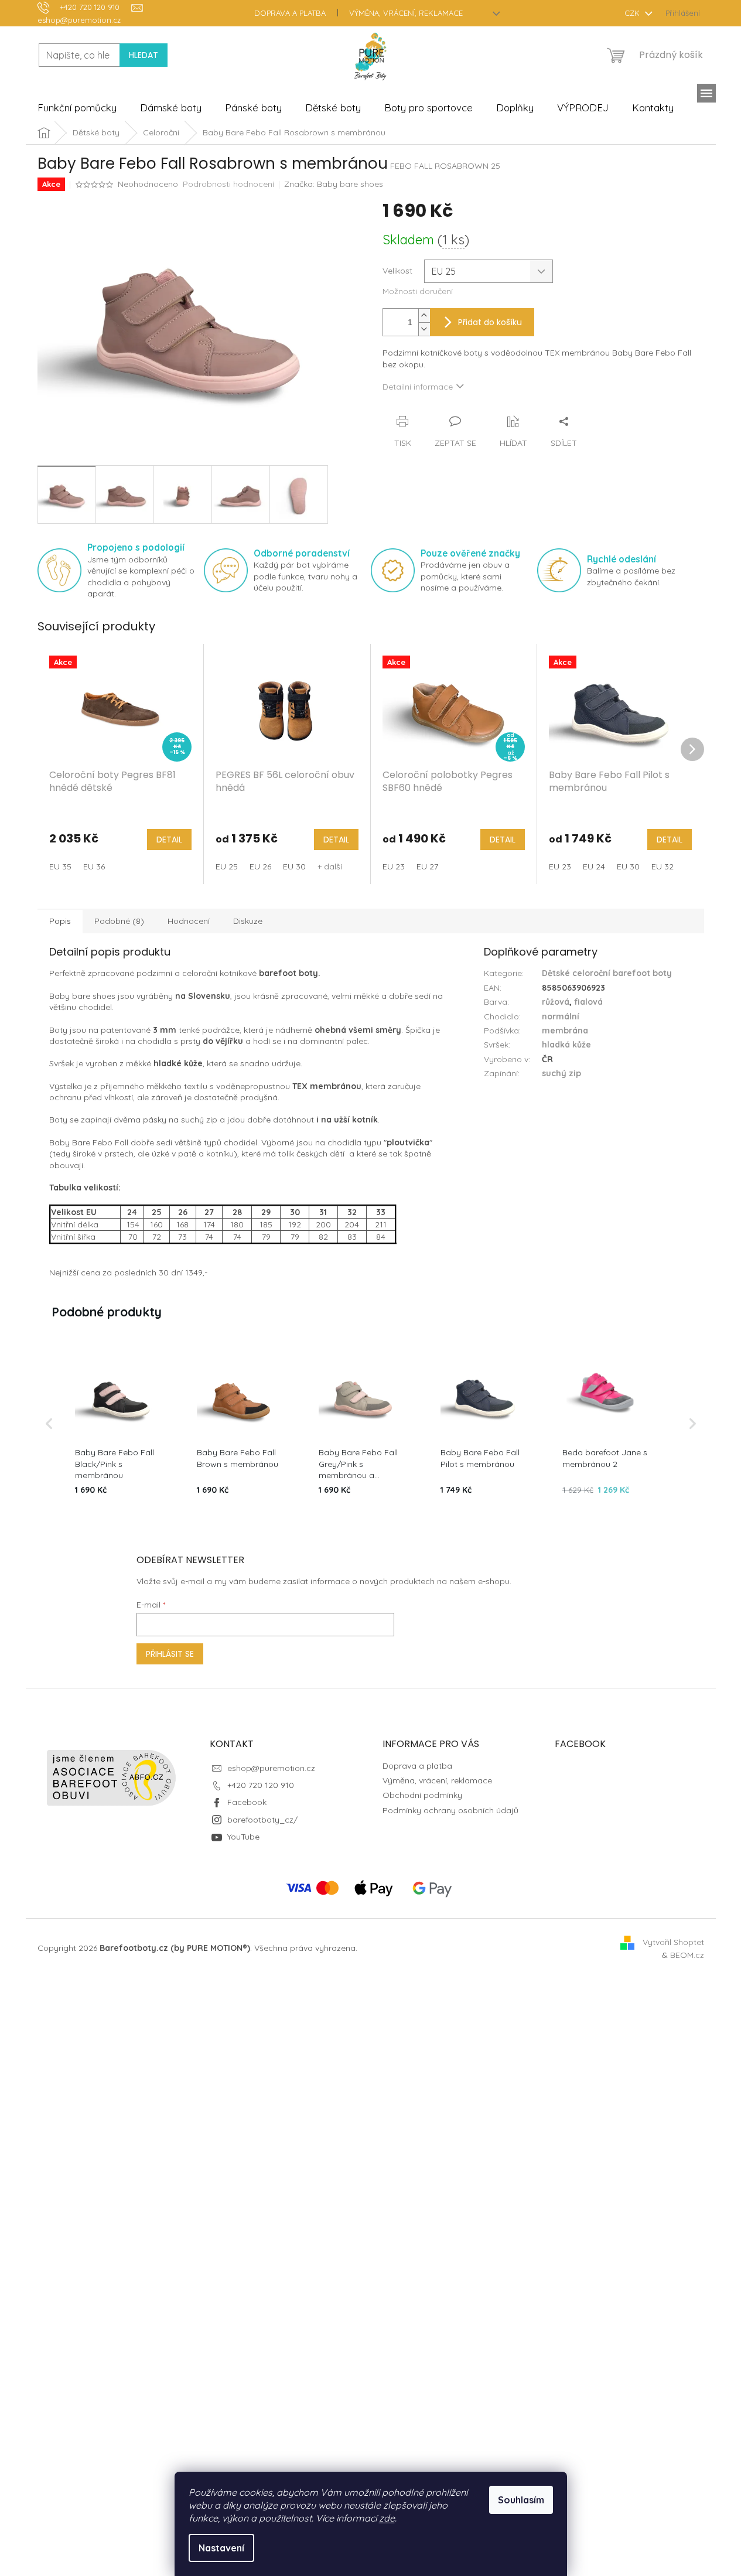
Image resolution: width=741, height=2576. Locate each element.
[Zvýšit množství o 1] (424, 315)
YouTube (243, 1837)
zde (387, 2518)
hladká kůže (566, 1045)
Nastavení (221, 2548)
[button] (49, 1424)
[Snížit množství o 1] (424, 329)
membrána (565, 1031)
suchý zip (561, 1073)
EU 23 (394, 866)
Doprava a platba (290, 13)
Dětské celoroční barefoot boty (607, 973)
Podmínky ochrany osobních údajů (450, 1810)
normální (561, 1016)
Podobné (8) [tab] (119, 921)
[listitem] (119, 1424)
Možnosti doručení (418, 291)
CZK (633, 13)
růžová (556, 1002)
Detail (169, 840)
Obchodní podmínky (422, 1795)
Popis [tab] (60, 921)
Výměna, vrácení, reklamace (406, 13)
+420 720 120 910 (261, 1785)
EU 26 (260, 866)
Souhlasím (521, 2500)
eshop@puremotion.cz (271, 1768)
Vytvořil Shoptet (673, 1942)
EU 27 (427, 866)
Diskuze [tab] (248, 921)
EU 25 (227, 866)
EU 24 (594, 866)
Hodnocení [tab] (189, 921)
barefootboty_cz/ (262, 1820)
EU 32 (663, 866)
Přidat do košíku (490, 322)
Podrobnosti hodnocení (228, 184)
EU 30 (294, 866)
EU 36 (94, 866)
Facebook (247, 1802)
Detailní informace (418, 387)
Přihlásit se (170, 1654)
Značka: (334, 184)
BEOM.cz (687, 1955)
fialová (588, 1002)
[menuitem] (77, 108)
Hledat (144, 55)
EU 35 (60, 866)
